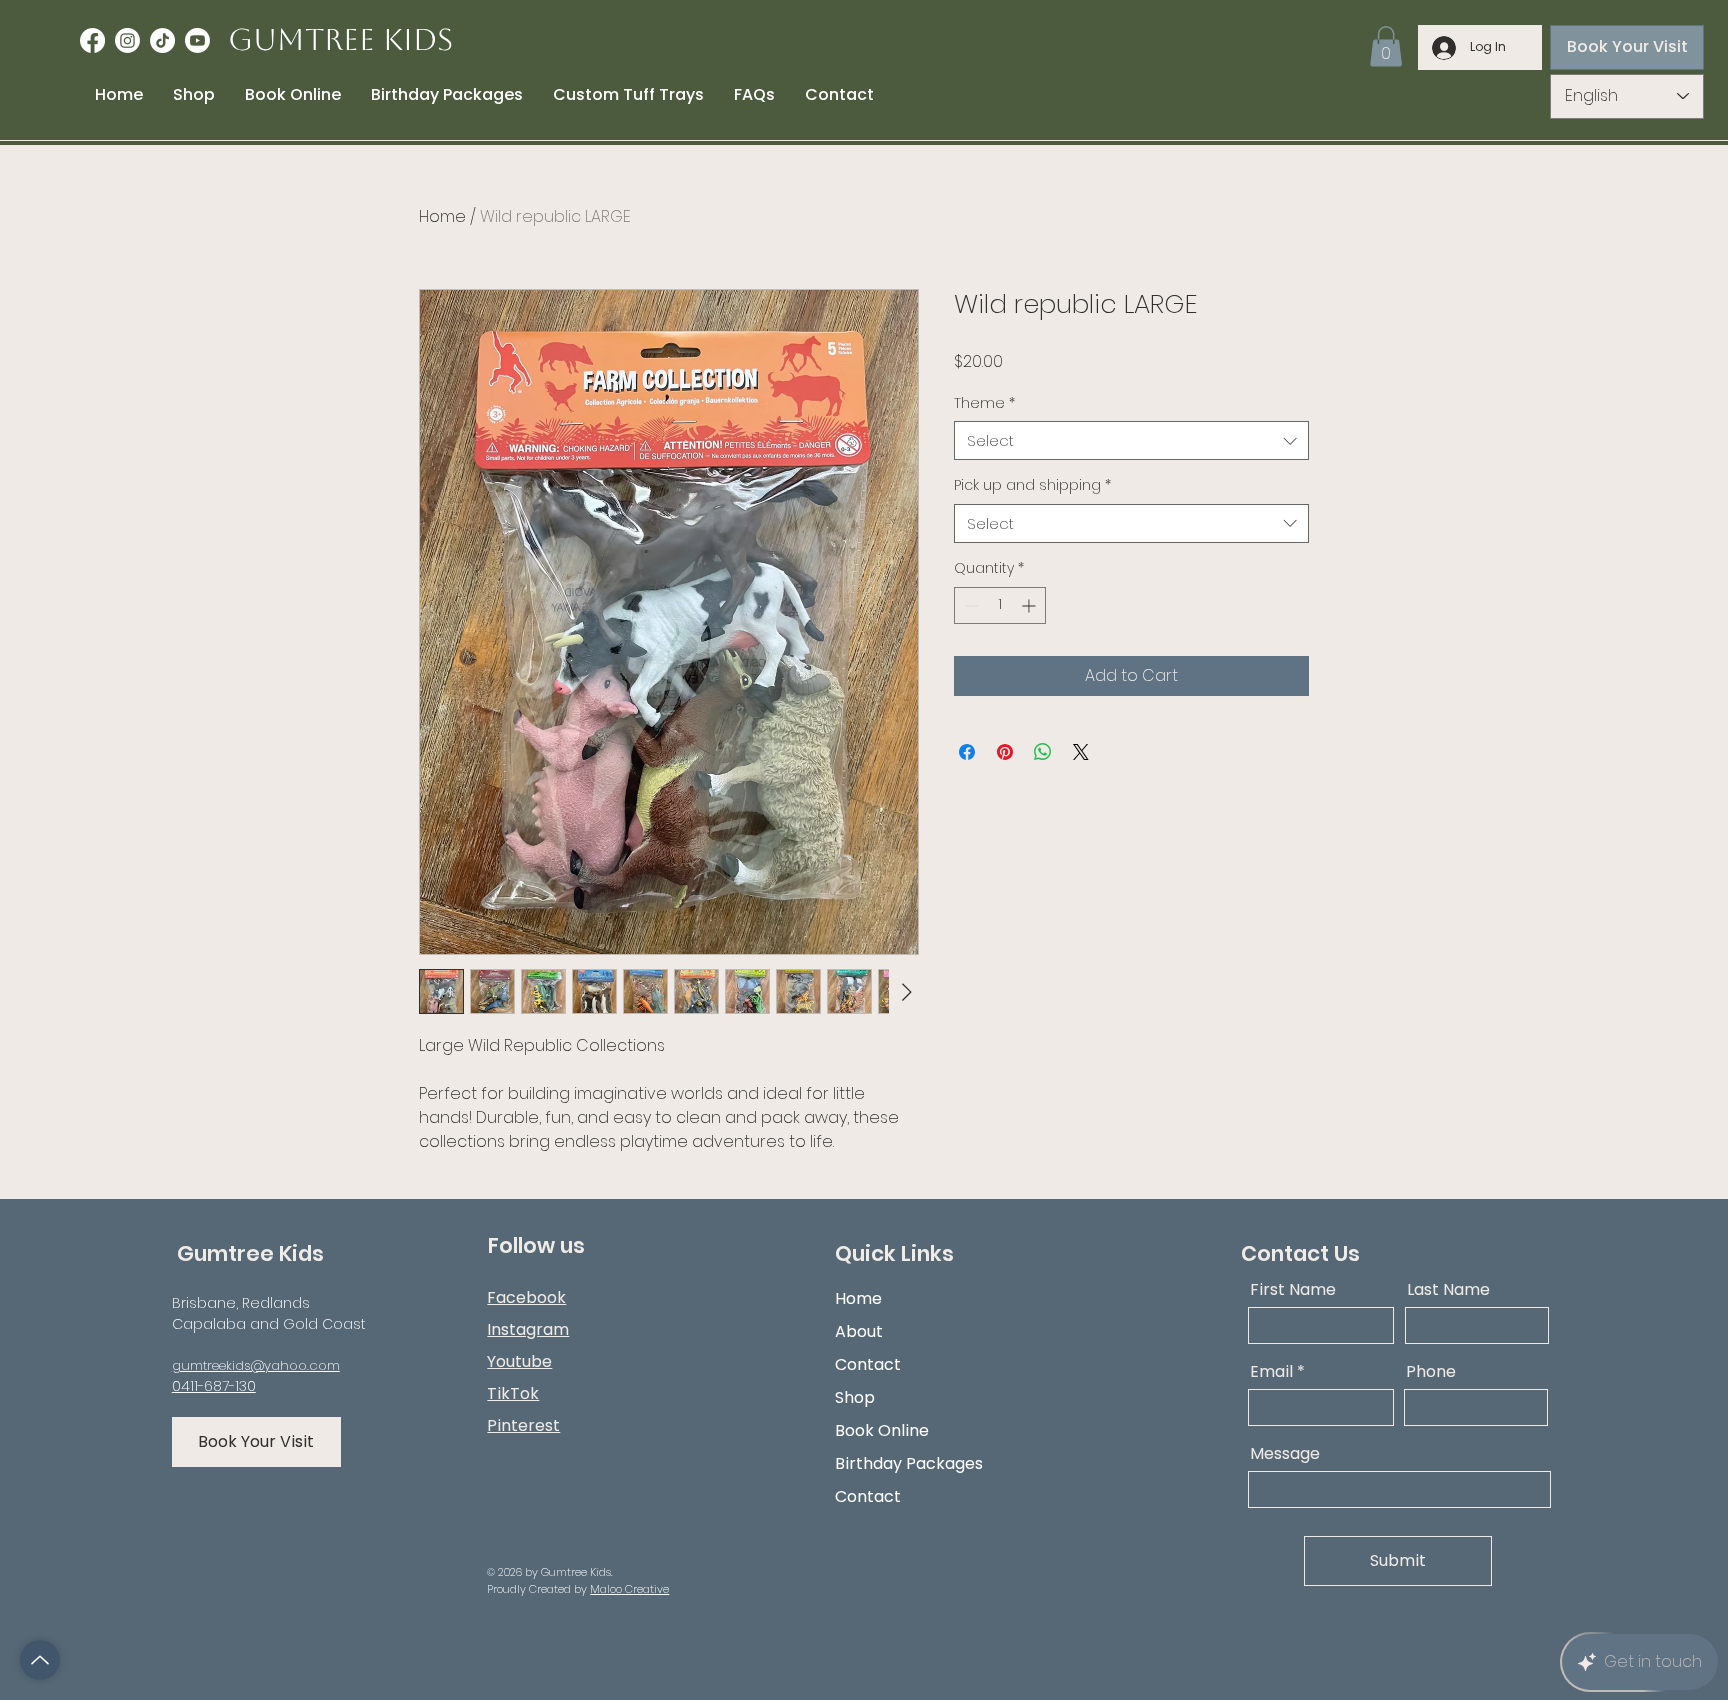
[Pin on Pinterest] (1005, 752)
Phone (1431, 1372)
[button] (1386, 46)
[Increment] (1030, 605)
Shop (855, 1397)
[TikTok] (162, 40)
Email (1271, 1372)
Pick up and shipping (1032, 485)
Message (1285, 1454)
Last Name (1448, 1290)
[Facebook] (92, 40)
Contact (868, 1364)
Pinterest (523, 1425)
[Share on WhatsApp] (1043, 752)
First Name (1293, 1290)
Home (442, 216)
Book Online (882, 1430)
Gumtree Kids (340, 39)
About (859, 1331)
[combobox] (1131, 440)
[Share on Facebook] (967, 752)
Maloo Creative (629, 1589)
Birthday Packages (909, 1463)
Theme (984, 403)
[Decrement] (969, 605)
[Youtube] (197, 40)
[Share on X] (1081, 752)
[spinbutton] (1000, 605)
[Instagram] (127, 40)
